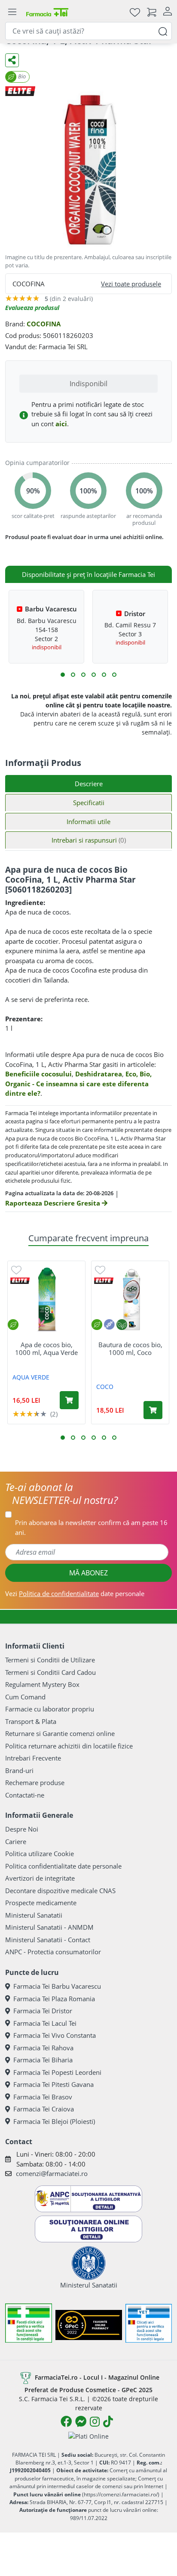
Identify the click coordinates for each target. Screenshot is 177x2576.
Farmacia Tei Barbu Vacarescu (57, 1986)
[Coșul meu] (152, 12)
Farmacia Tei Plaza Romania (54, 1999)
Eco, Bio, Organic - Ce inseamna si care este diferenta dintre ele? (78, 1083)
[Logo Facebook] (66, 2421)
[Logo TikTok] (108, 2421)
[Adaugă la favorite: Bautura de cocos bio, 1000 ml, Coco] (100, 1269)
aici (61, 424)
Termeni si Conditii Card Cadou (50, 1672)
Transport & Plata (31, 1721)
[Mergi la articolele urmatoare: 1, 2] (63, 675)
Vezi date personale (75, 1593)
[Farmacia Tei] (47, 12)
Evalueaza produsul (32, 308)
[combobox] (88, 31)
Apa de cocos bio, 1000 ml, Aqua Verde (46, 1348)
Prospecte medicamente (41, 1903)
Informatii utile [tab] (88, 821)
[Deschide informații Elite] (20, 1281)
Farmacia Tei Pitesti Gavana (53, 2084)
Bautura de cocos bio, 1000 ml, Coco (130, 1348)
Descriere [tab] (89, 784)
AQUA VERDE (31, 1377)
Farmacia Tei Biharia (43, 2060)
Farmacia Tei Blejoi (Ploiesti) (54, 2121)
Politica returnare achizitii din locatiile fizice (69, 1746)
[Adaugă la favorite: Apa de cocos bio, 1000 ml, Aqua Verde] (16, 1269)
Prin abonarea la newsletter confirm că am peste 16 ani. (91, 1527)
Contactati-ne (25, 1795)
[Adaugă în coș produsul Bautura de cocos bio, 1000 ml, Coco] (153, 1410)
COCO (105, 1387)
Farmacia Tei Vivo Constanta (55, 2035)
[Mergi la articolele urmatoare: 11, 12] (114, 675)
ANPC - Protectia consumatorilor (53, 1952)
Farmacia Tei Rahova (43, 2048)
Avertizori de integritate (40, 1878)
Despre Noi (22, 1829)
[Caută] (163, 31)
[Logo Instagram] (95, 2421)
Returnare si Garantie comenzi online (60, 1733)
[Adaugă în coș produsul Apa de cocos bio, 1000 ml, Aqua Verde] (69, 1400)
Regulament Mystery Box (42, 1684)
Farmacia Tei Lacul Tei (45, 2023)
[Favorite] (135, 12)
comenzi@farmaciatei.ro (52, 2173)
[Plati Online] (88, 2436)
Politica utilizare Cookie (40, 1854)
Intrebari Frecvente (33, 1758)
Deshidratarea (99, 1074)
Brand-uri (19, 1770)
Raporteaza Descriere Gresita (53, 1203)
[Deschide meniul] (12, 12)
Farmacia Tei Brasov (43, 2097)
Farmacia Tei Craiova (44, 2109)
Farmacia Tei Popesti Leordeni (57, 2072)
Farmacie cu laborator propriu (50, 1709)
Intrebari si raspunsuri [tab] (89, 840)
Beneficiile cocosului (38, 1074)
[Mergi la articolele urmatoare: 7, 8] (94, 675)
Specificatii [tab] (89, 803)
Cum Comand (25, 1697)
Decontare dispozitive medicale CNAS (60, 1891)
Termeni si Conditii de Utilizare (50, 1660)
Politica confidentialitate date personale (63, 1866)
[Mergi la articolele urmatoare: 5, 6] (83, 675)
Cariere (16, 1841)
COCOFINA (44, 324)
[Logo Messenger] (81, 2421)
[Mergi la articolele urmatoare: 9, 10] (104, 675)
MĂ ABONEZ (88, 1573)
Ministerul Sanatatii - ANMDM (49, 1927)
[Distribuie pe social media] (12, 60)
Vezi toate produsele (131, 284)
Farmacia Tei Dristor (43, 2011)
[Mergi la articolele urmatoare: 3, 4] (73, 675)
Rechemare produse (35, 1782)
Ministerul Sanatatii (34, 1915)
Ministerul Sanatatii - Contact (48, 1940)
